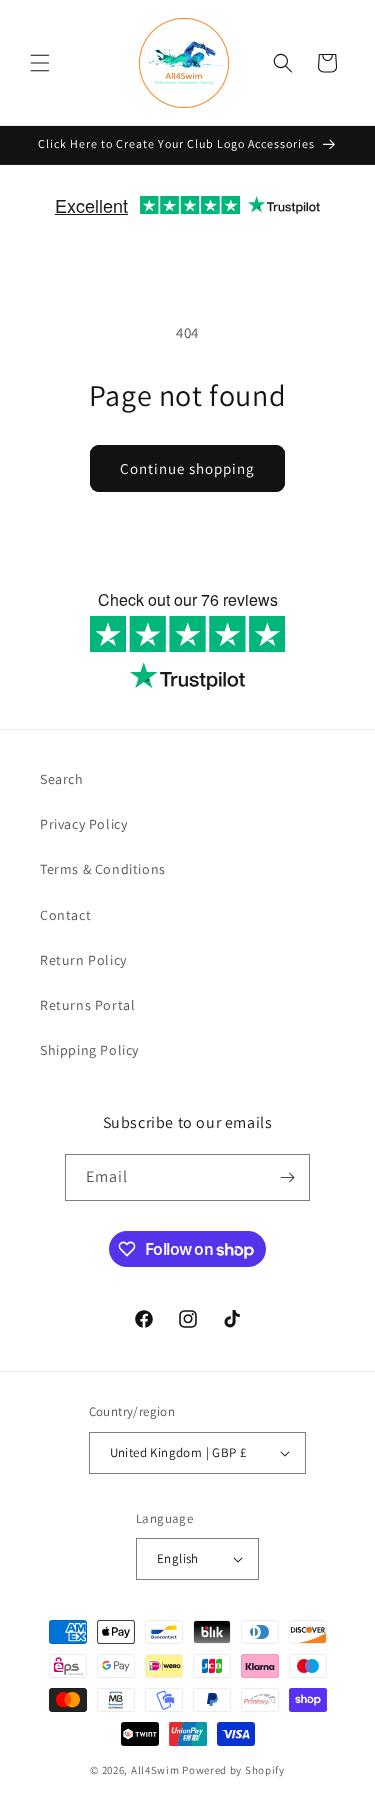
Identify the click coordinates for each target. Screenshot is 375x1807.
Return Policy (83, 960)
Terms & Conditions (103, 869)
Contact (65, 915)
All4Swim (155, 1770)
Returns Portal (87, 1005)
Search (62, 779)
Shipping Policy (89, 1050)
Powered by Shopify (233, 1770)
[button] (40, 63)
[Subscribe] (287, 1177)
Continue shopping (187, 468)
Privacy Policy (83, 824)
